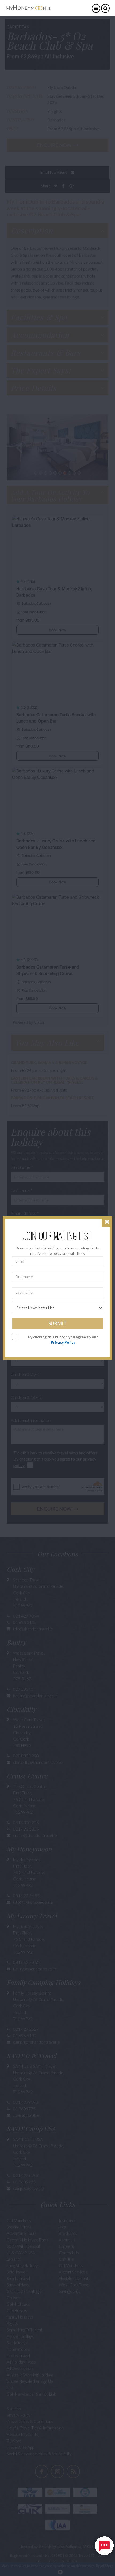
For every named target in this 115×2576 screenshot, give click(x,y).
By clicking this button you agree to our (63, 1340)
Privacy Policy (63, 1342)
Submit (57, 1323)
